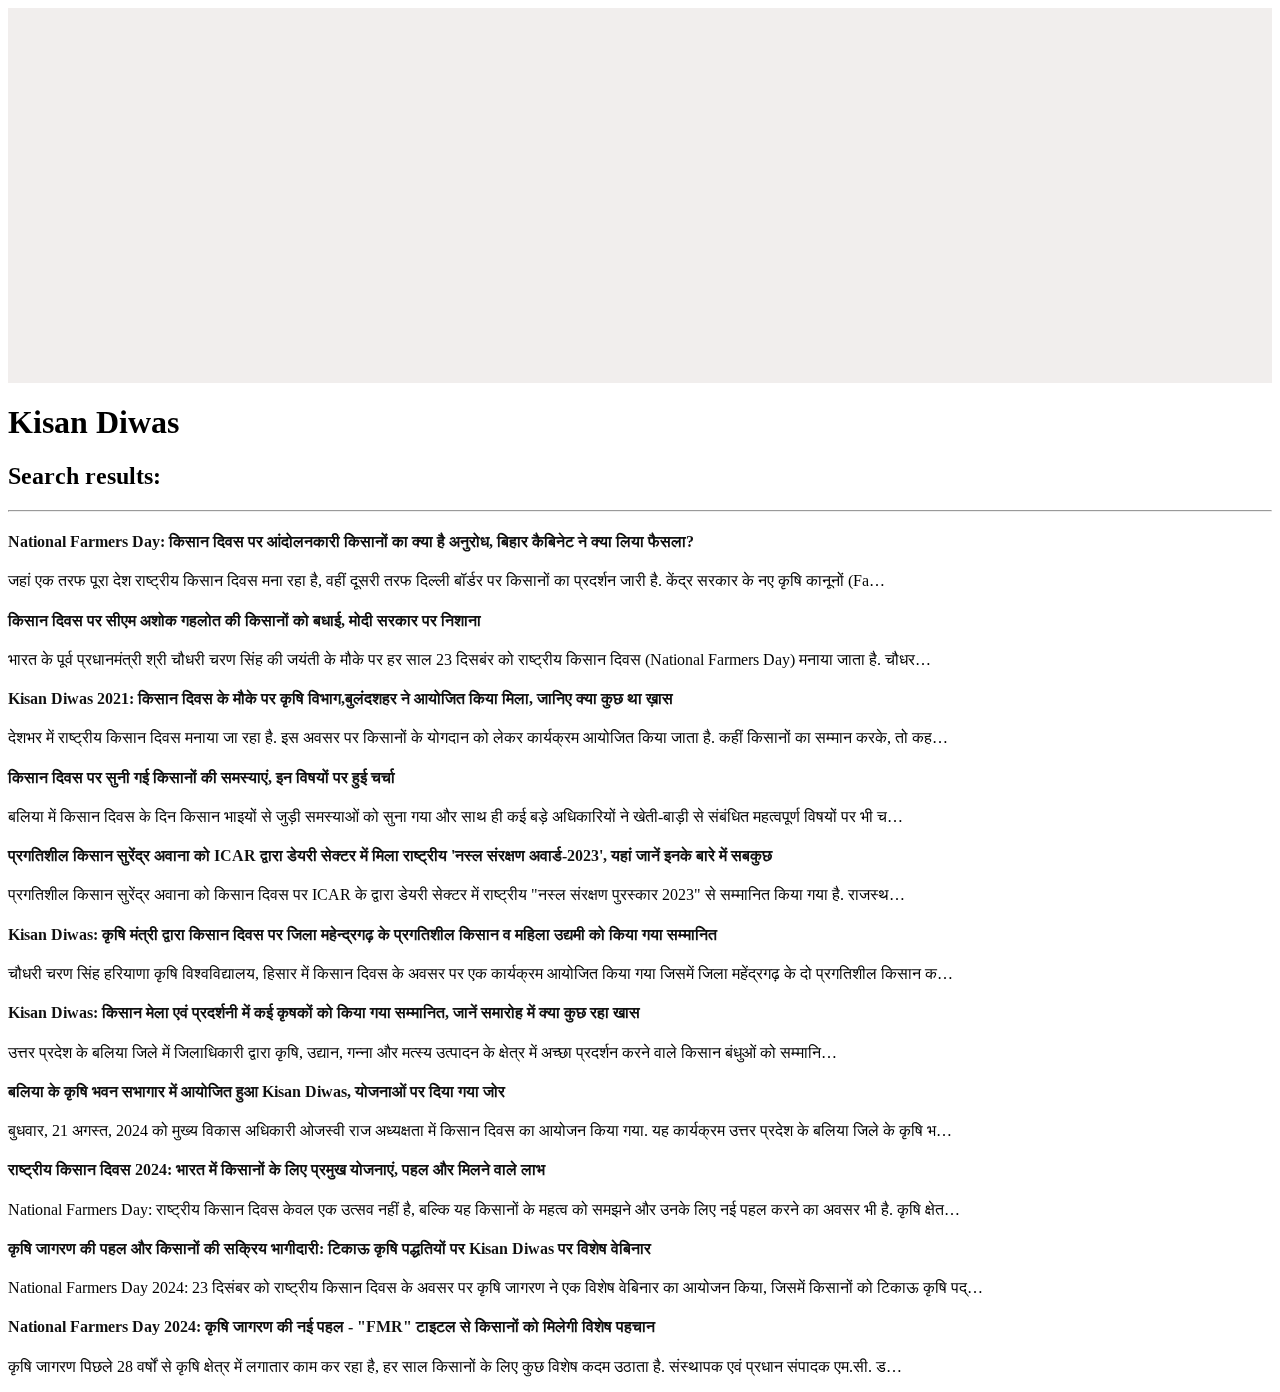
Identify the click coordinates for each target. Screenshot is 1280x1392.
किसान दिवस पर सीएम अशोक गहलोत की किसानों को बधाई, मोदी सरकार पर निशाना (244, 620)
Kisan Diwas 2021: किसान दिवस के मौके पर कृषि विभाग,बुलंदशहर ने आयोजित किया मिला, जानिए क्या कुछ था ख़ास (340, 698)
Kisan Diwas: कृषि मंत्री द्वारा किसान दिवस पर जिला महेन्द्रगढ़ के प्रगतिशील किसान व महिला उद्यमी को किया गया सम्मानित (362, 934)
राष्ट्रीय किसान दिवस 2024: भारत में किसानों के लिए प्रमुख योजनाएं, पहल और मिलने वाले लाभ (276, 1169)
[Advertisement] (640, 238)
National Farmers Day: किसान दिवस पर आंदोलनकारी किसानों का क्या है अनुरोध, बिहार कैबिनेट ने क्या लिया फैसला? (351, 541)
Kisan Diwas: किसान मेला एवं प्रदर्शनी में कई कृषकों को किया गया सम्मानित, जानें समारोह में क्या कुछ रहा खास (324, 1012)
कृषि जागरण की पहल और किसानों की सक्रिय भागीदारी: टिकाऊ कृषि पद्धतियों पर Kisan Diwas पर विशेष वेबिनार (329, 1248)
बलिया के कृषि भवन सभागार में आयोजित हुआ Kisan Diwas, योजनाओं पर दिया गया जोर (256, 1091)
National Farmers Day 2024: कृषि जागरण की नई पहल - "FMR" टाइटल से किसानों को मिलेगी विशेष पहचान (331, 1326)
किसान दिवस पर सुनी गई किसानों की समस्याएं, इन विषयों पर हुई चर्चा (201, 777)
